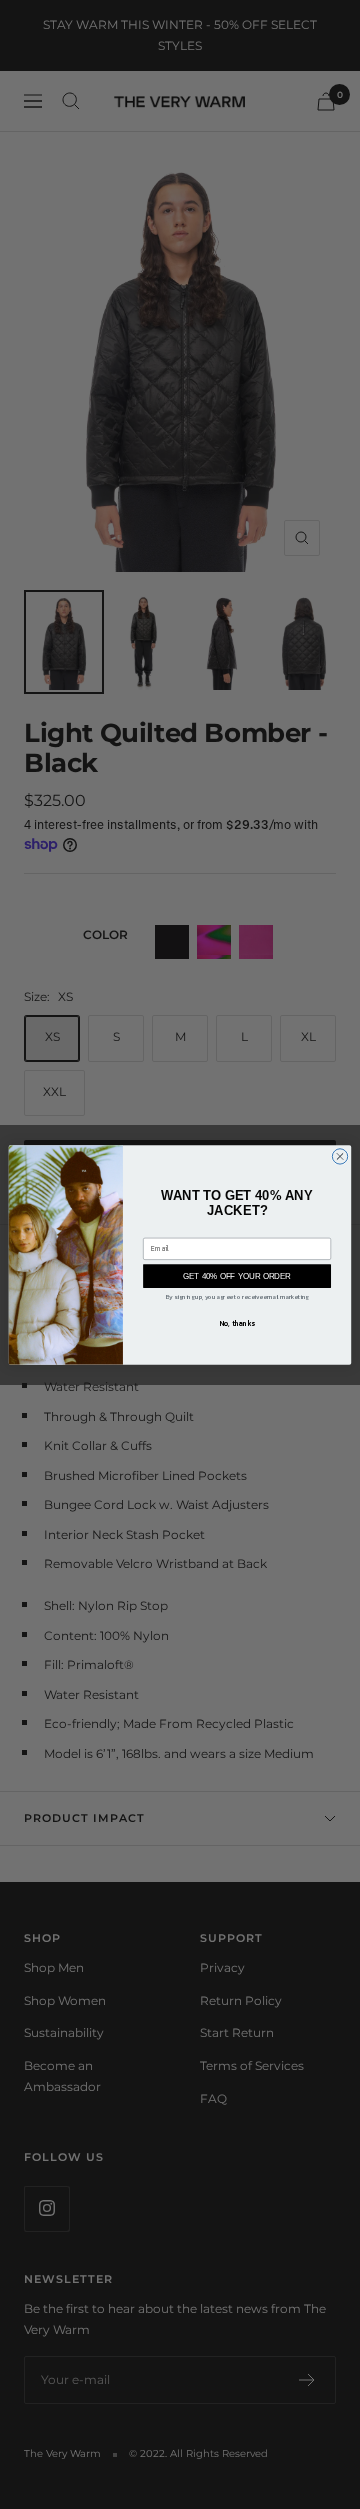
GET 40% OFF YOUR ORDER (237, 1275)
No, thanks (237, 1322)
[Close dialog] (339, 1155)
